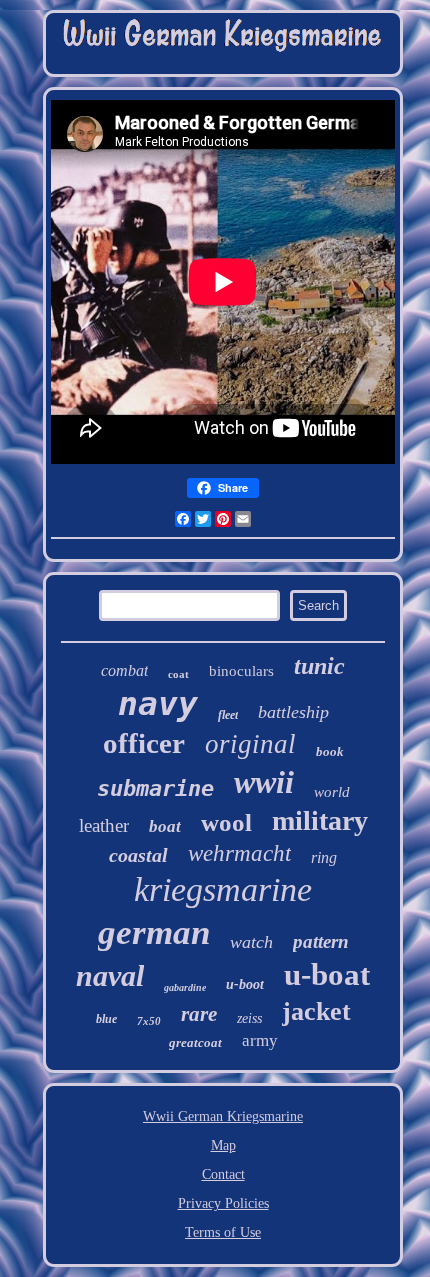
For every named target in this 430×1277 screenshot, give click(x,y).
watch (251, 942)
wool (226, 822)
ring (324, 857)
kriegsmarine (223, 889)
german (154, 932)
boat (165, 826)
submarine (155, 788)
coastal (138, 855)
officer (144, 743)
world (332, 792)
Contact (223, 1174)
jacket (316, 1011)
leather (104, 825)
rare (199, 1014)
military (320, 820)
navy (158, 703)
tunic (319, 666)
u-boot (245, 984)
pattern (321, 941)
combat (124, 670)
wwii (264, 782)
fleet (228, 715)
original (250, 744)
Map (223, 1145)
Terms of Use (223, 1232)
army (260, 1040)
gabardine (185, 987)
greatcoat (195, 1042)
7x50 (149, 1021)
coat (178, 674)
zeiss (249, 1018)
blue (106, 1019)
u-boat (327, 974)
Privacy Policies (223, 1203)
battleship (293, 712)
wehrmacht (239, 853)
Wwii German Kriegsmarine (223, 1116)
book (330, 751)
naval (110, 975)
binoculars (241, 671)
